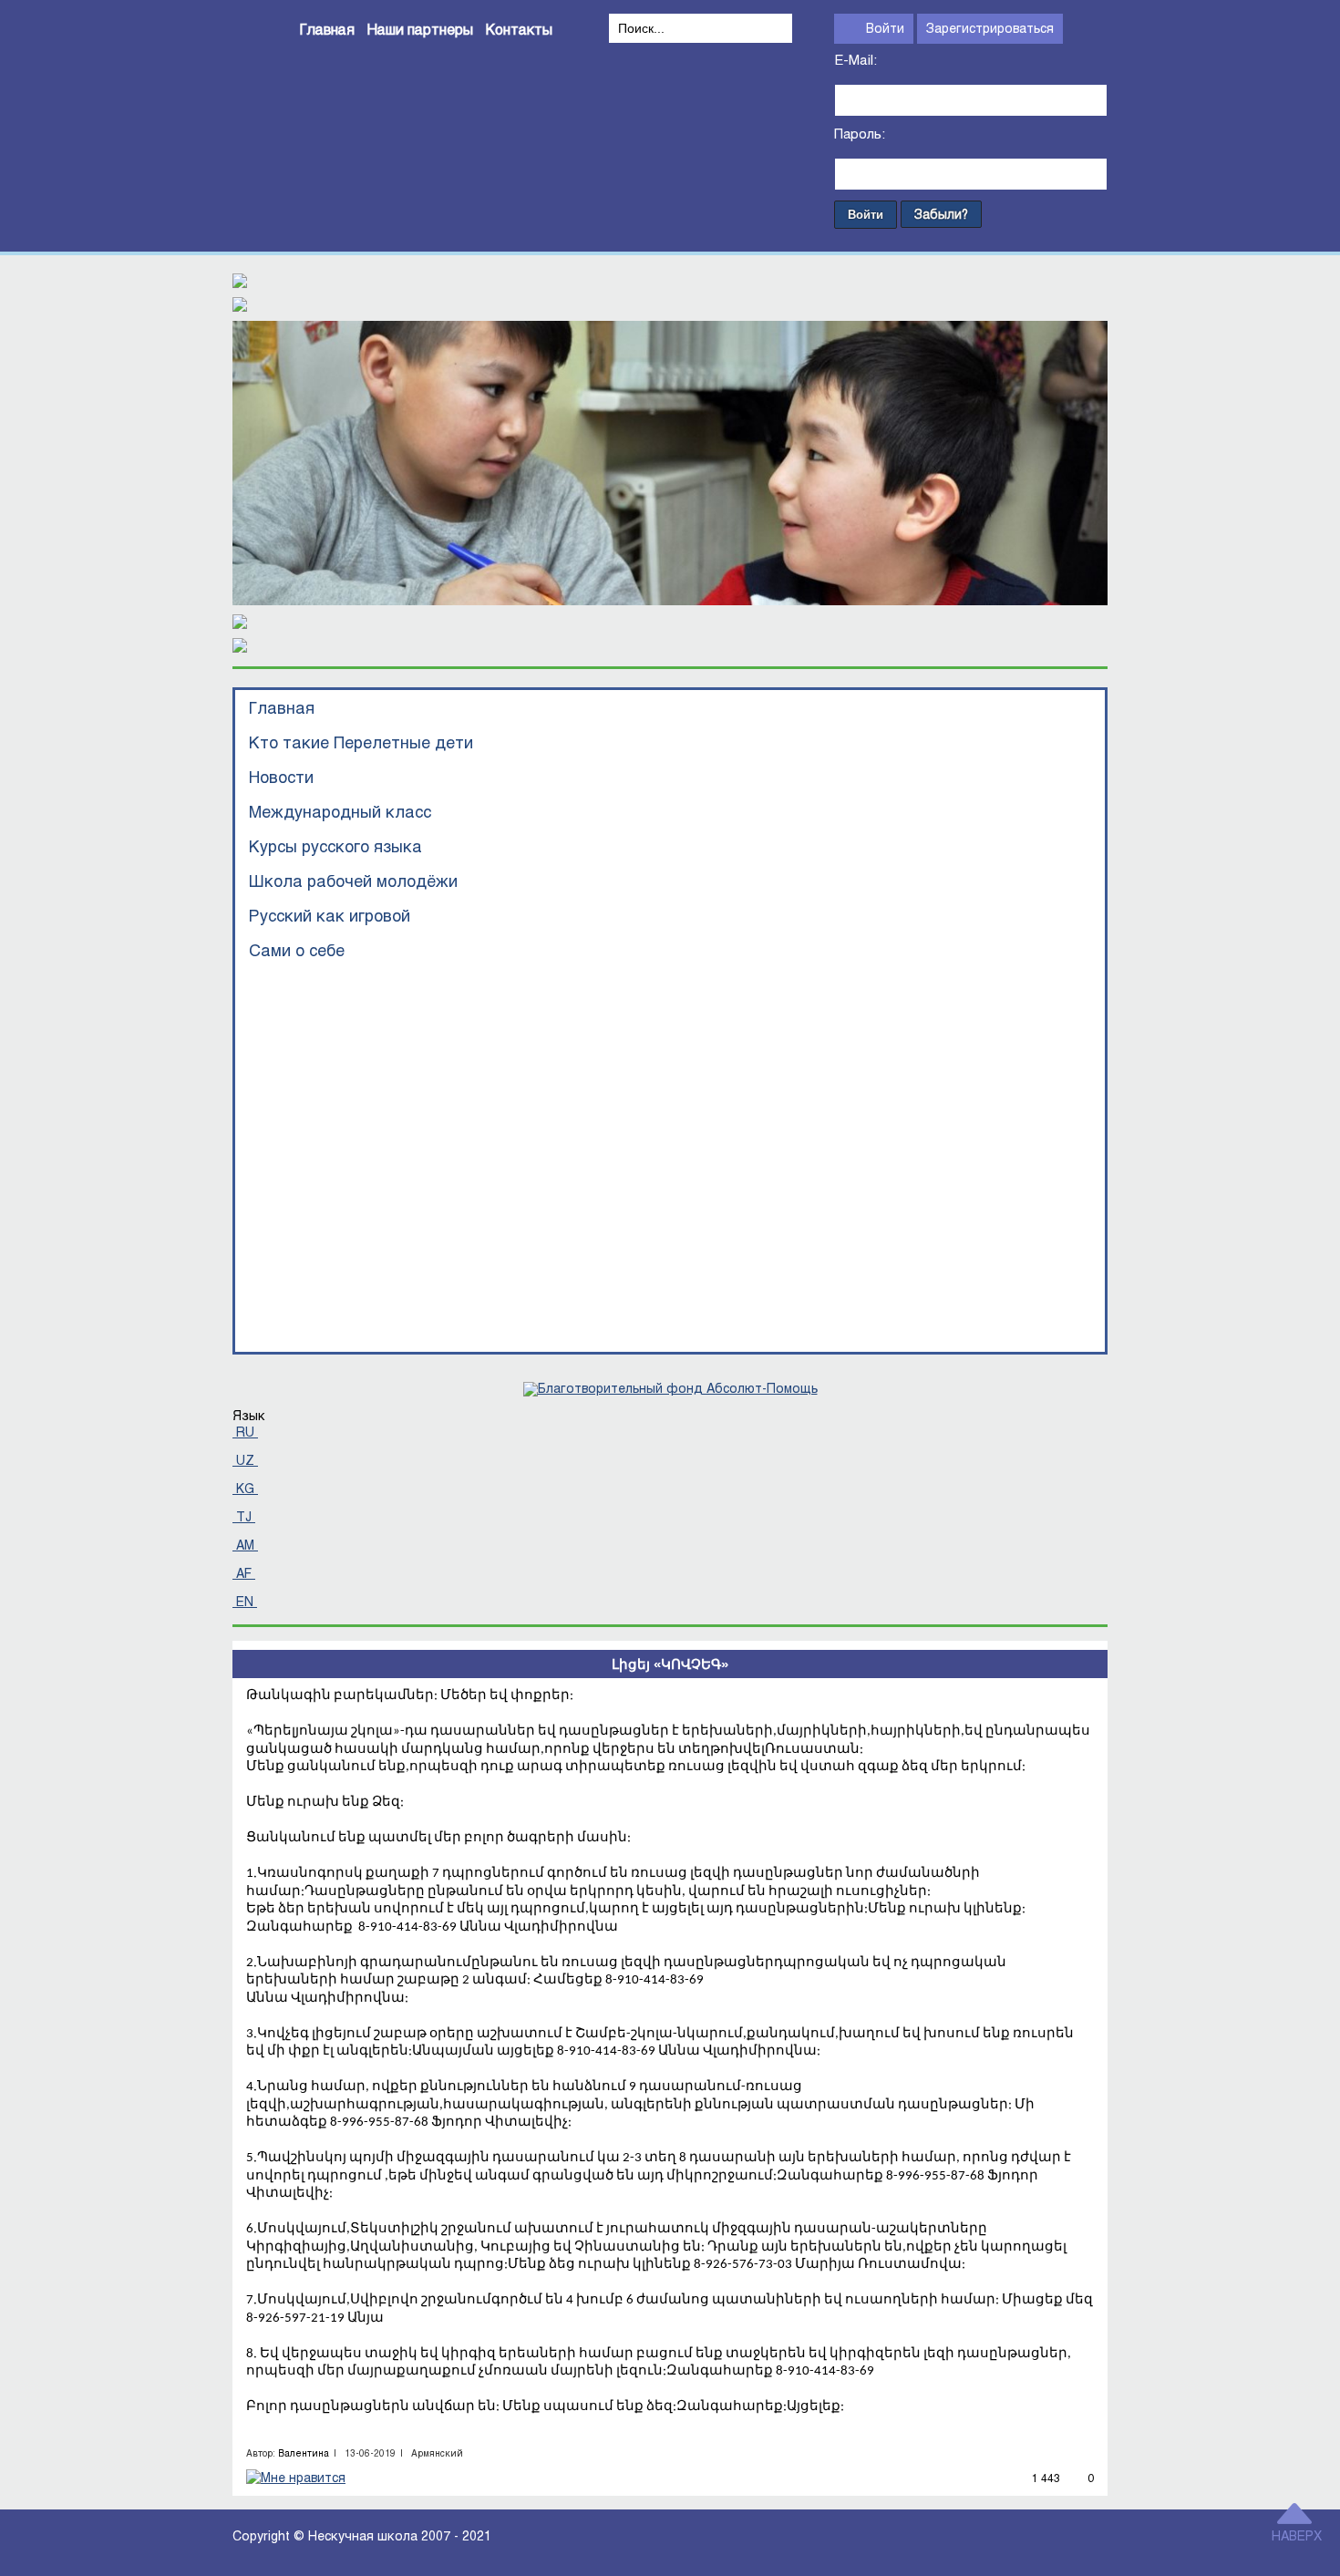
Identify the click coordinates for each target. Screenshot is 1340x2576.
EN (245, 1601)
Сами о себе (297, 950)
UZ (245, 1460)
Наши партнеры (420, 29)
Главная (327, 29)
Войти (885, 28)
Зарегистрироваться (990, 28)
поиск (626, 57)
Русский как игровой (330, 915)
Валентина (304, 2453)
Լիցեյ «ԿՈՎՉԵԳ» (670, 1664)
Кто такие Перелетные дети (361, 742)
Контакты (519, 29)
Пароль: (860, 134)
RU (245, 1432)
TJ (244, 1516)
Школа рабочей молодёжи (353, 881)
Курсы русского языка (335, 846)
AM (245, 1545)
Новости (281, 777)
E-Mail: (856, 60)
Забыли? (941, 214)
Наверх (1297, 2535)
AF (244, 1573)
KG (245, 1488)
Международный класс (340, 811)
